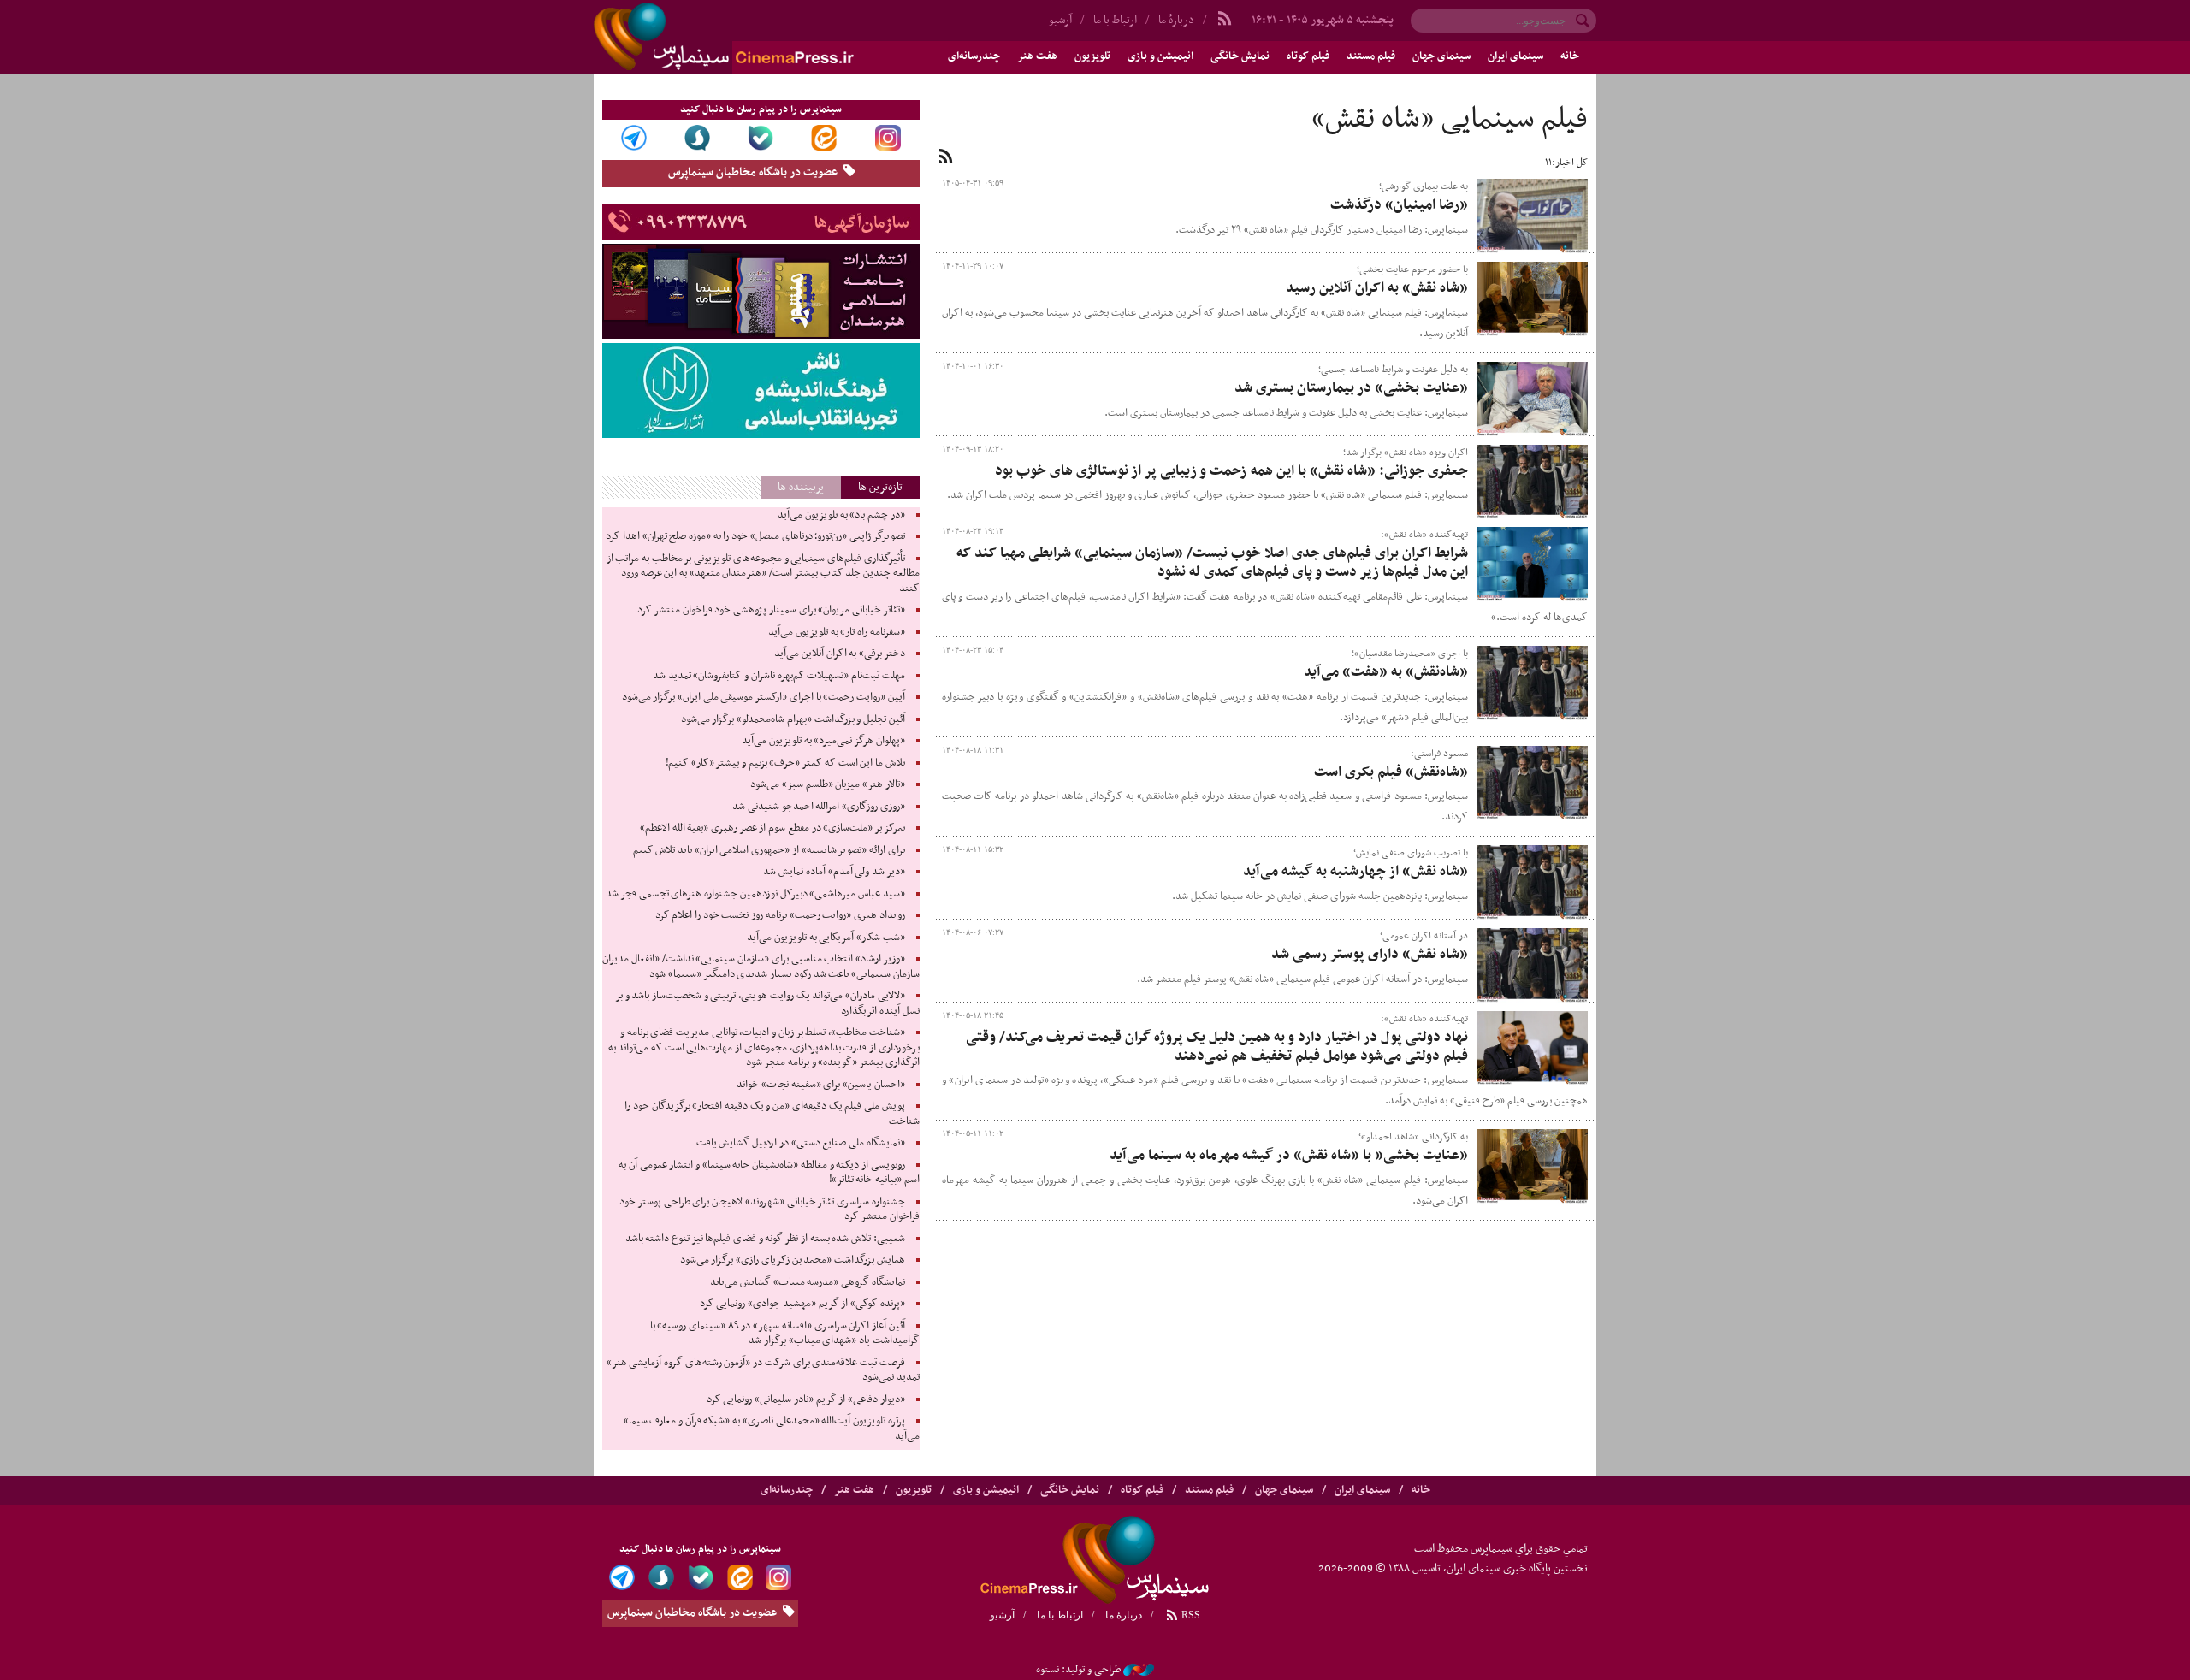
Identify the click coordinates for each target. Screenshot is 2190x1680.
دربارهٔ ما (1176, 20)
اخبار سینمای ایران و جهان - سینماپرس (765, 37)
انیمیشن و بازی (1160, 56)
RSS (1190, 1615)
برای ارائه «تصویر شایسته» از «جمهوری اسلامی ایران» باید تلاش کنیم (769, 850)
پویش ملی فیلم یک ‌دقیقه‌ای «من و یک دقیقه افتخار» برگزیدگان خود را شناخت (772, 1114)
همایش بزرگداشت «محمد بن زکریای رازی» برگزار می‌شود (793, 1260)
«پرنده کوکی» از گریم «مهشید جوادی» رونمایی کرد (802, 1304)
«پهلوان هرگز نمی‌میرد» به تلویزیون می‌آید (823, 741)
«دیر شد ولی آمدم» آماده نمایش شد (834, 872)
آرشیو (1060, 20)
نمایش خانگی (1240, 56)
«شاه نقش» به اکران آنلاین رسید (1377, 288)
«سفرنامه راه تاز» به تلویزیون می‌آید (837, 632)
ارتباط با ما (1115, 20)
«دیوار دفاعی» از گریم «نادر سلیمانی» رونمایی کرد (806, 1399)
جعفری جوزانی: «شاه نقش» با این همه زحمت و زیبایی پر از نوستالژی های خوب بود (1231, 471)
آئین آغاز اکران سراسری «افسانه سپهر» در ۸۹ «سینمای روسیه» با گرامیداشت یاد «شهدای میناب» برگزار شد (785, 1334)
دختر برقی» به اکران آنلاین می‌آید (840, 654)
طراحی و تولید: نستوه (1078, 1670)
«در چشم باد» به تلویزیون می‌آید (841, 515)
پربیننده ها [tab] (801, 487)
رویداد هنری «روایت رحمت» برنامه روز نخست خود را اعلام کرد (780, 915)
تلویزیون (1092, 56)
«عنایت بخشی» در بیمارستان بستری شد (1351, 388)
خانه (1570, 56)
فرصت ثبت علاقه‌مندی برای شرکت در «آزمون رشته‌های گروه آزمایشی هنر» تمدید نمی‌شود (763, 1370)
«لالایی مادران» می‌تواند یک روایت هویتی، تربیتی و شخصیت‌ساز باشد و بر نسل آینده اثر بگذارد (767, 1003)
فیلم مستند (1371, 56)
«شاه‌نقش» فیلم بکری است (1391, 772)
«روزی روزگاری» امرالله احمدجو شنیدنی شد (819, 807)
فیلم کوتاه (1308, 56)
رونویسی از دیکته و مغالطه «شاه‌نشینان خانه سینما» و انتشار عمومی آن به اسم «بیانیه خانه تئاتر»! (769, 1173)
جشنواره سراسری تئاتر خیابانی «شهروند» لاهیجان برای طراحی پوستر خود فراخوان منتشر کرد (769, 1210)
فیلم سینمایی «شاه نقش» (1450, 120)
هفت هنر (1037, 56)
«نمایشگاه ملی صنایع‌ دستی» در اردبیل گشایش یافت (801, 1143)
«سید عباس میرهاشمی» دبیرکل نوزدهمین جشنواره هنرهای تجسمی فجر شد (755, 894)
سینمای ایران (1515, 56)
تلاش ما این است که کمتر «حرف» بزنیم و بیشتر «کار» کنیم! (785, 763)
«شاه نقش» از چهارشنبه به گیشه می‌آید (1355, 872)
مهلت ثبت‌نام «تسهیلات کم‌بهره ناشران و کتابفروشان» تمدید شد (779, 676)
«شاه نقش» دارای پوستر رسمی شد (1370, 955)
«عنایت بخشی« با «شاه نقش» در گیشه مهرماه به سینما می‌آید (1289, 1156)
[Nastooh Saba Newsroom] (1139, 1670)
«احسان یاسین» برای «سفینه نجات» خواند (821, 1085)
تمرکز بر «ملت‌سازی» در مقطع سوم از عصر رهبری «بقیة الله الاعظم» (772, 828)
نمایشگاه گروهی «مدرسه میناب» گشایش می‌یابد (808, 1282)
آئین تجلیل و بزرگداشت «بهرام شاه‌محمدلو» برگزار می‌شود (793, 719)
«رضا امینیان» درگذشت (1399, 205)
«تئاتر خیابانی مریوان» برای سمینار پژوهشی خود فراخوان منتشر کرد (771, 610)
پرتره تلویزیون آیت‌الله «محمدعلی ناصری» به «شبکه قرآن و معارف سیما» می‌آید (772, 1429)
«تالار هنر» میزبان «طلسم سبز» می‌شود (828, 784)
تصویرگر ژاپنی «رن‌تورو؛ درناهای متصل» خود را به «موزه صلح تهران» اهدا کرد (755, 536)
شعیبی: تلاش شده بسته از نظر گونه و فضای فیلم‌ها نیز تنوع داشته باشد (765, 1239)
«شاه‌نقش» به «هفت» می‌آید (1386, 672)
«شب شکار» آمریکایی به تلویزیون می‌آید (826, 938)
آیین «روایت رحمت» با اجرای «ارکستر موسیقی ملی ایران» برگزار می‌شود (764, 697)
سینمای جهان (1441, 56)
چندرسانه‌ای (974, 56)
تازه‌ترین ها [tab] (880, 487)
